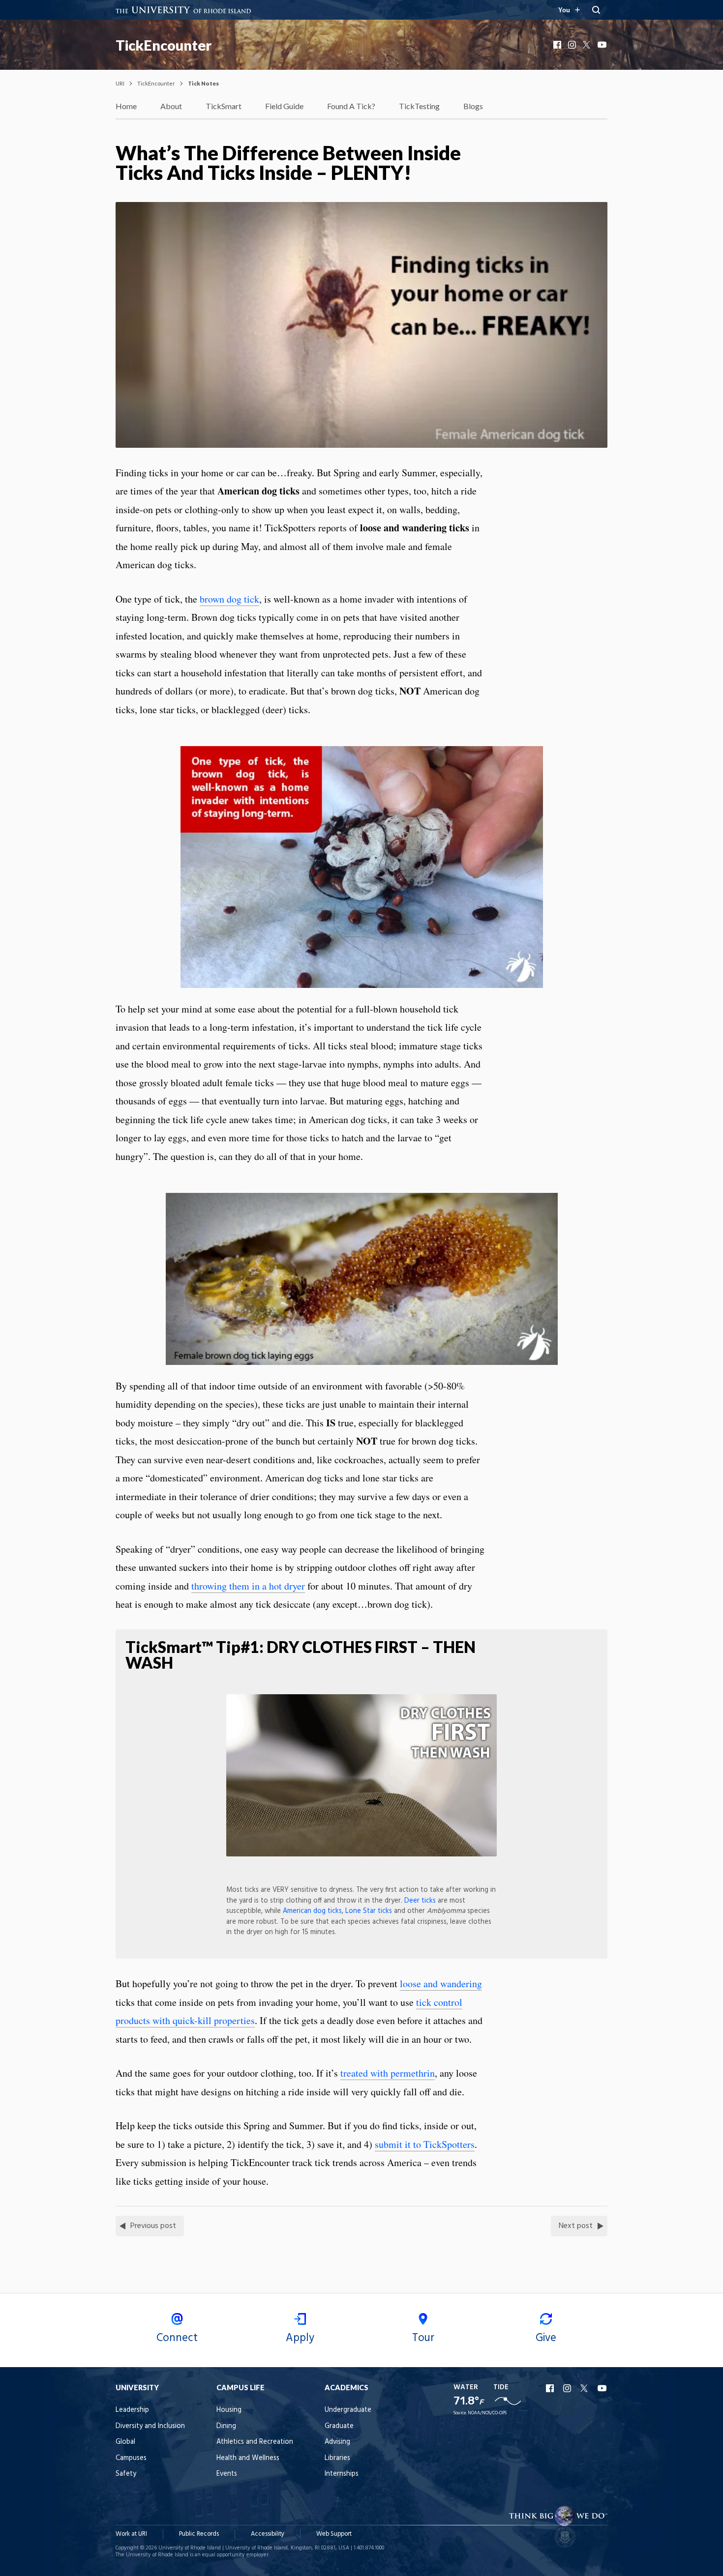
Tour (423, 2338)
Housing (229, 2410)
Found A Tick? (351, 106)
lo (404, 1983)
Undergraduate (348, 2410)
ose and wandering (445, 1983)
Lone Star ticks (369, 1911)
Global (125, 2442)
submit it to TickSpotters (425, 2144)
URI (120, 83)
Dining (226, 2426)
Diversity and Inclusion (150, 2426)
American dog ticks (312, 1911)
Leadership (132, 2410)
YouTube (602, 45)
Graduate (339, 2426)
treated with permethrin (388, 2073)
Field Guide (284, 106)
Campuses (131, 2458)
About (171, 106)
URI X (585, 2388)
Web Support (334, 2534)
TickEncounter (164, 45)
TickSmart (224, 106)
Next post (576, 2226)
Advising (337, 2442)
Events (227, 2474)
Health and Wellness (248, 2458)
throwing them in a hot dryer (248, 1586)
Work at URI (131, 2534)
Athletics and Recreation (255, 2442)
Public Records (199, 2534)
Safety (126, 2474)
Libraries (337, 2458)
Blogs (473, 106)
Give (546, 2338)
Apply (300, 2338)
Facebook (558, 45)
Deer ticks (420, 1901)
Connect (177, 2338)
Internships (342, 2474)
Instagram (573, 45)
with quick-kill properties (204, 2020)
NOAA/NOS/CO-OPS (487, 2413)
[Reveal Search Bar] (596, 10)
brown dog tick (229, 599)
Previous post (153, 2226)
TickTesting (419, 106)
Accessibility (268, 2534)
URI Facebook (551, 2388)
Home (126, 106)
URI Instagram (568, 2388)
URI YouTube (602, 2388)
